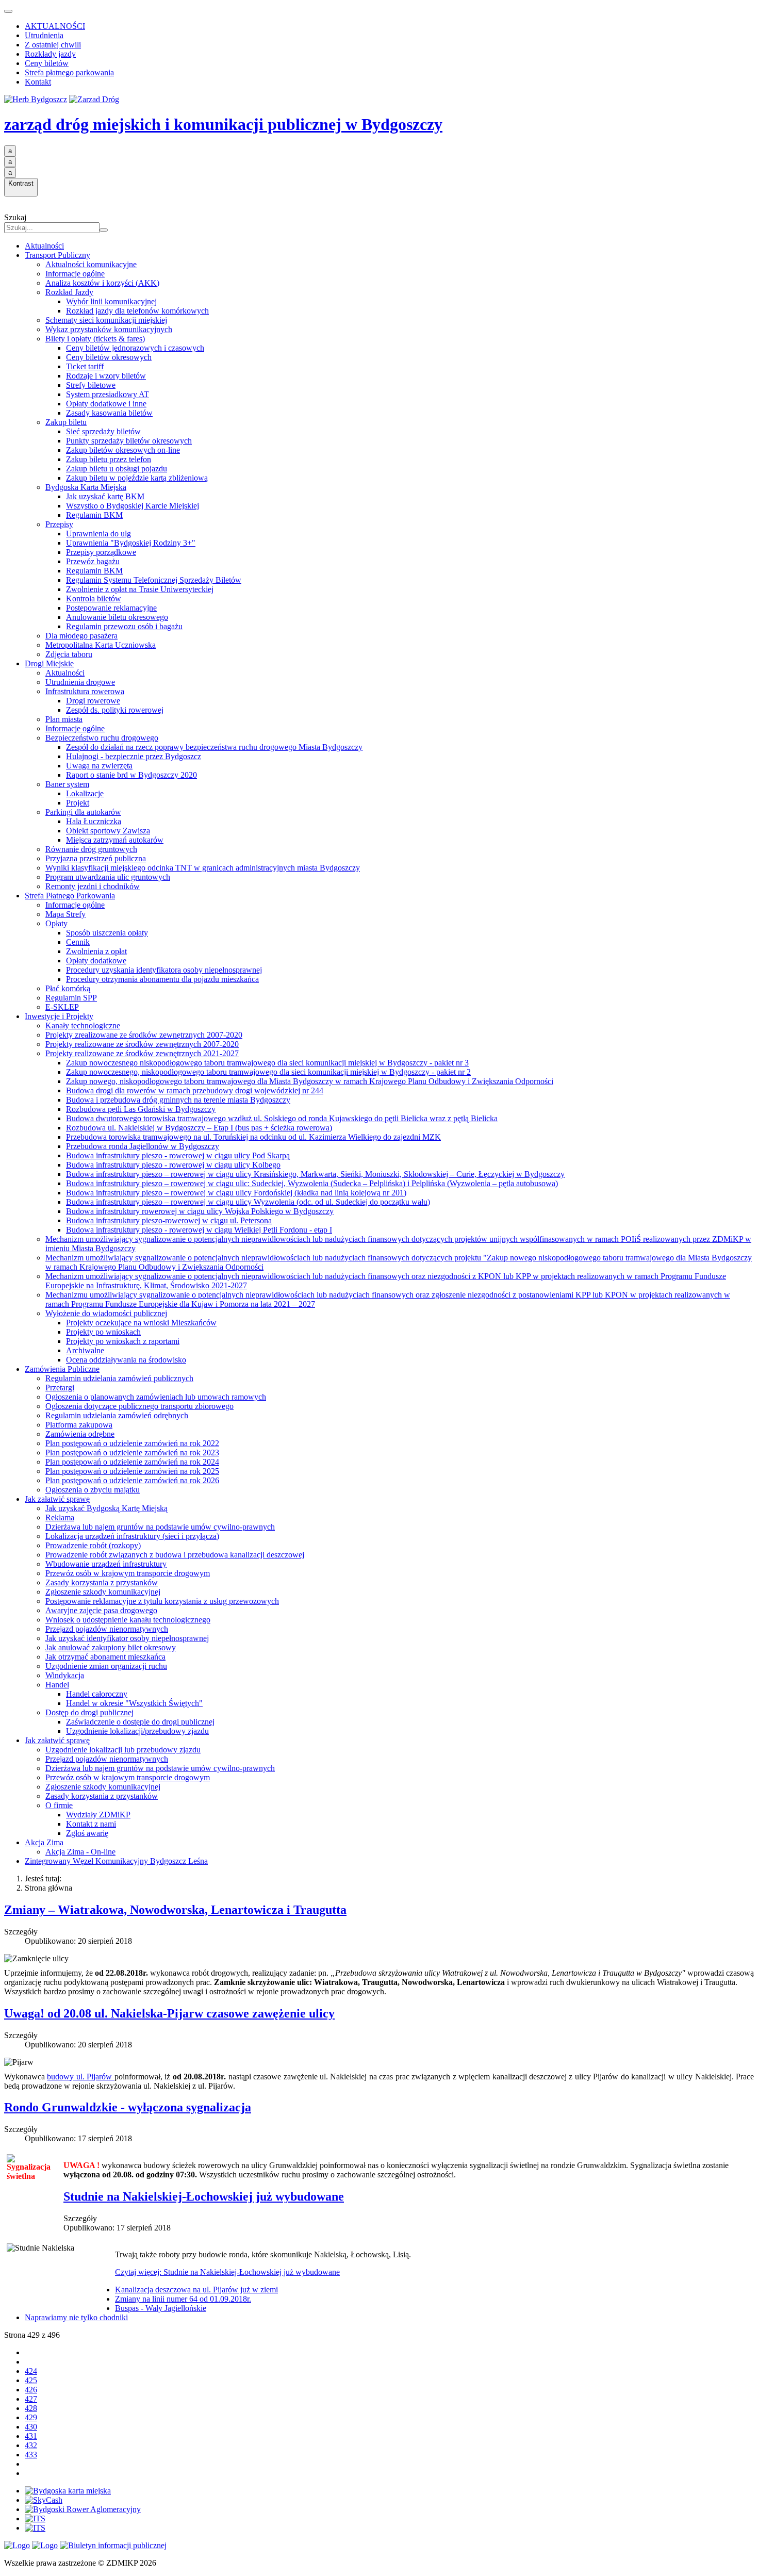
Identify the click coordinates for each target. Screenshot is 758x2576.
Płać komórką (68, 988)
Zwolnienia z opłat (96, 951)
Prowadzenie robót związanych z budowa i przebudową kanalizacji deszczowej (175, 1555)
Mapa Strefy (65, 914)
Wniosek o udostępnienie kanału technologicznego (128, 1620)
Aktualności (44, 246)
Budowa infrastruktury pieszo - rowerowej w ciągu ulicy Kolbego (173, 1165)
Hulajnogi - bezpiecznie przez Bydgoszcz (134, 756)
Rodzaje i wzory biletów (106, 376)
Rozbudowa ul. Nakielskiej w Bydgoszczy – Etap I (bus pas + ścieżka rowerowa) (199, 1128)
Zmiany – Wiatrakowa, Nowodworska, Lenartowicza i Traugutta (175, 1910)
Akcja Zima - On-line (80, 1852)
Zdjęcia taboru (69, 654)
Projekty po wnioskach (103, 1332)
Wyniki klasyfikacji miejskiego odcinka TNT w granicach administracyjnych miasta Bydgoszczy (203, 868)
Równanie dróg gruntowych (91, 849)
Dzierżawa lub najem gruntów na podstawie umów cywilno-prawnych (160, 1527)
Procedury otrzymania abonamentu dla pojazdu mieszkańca (162, 979)
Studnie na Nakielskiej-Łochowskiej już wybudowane (204, 2196)
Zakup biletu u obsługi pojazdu (117, 469)
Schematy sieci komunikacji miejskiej (106, 320)
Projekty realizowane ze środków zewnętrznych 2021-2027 (142, 1053)
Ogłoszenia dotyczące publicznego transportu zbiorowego (139, 1406)
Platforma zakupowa (79, 1425)
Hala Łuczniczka (94, 821)
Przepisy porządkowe (101, 552)
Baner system (67, 784)
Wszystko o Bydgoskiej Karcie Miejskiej (133, 506)
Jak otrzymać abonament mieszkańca (105, 1657)
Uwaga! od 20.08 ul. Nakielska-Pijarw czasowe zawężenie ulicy (169, 2013)
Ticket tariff (85, 366)
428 (31, 2408)
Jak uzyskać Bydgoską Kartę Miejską (106, 1508)
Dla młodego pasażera (81, 636)
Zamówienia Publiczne (62, 1369)
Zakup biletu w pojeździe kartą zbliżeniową (137, 478)
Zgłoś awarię (87, 1833)
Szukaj (15, 217)
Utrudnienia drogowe (80, 682)
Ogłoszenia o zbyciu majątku (93, 1490)
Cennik (78, 942)
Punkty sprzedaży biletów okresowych (129, 441)
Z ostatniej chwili (53, 45)
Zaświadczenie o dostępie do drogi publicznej (140, 1722)
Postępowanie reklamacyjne (111, 608)
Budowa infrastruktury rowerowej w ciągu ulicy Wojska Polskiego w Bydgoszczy (200, 1211)
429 (31, 2417)
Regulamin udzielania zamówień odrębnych (117, 1415)
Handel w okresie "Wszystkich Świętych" (134, 1703)
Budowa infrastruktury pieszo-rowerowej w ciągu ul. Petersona (169, 1220)
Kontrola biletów (94, 598)
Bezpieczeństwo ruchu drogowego (102, 738)
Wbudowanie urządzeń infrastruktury (106, 1564)
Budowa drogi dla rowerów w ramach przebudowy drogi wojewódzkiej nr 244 (195, 1090)
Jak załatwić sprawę (57, 1499)
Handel (57, 1685)
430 (31, 2427)
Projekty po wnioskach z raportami (123, 1341)
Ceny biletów (47, 63)
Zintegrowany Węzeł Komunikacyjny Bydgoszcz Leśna (116, 1861)
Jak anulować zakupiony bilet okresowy (111, 1647)
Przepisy (59, 524)
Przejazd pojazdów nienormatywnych (107, 1629)
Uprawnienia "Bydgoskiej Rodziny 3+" (131, 543)
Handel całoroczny (97, 1694)
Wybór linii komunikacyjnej (111, 301)
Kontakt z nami (91, 1824)
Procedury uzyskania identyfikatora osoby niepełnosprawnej (164, 970)
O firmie (59, 1805)
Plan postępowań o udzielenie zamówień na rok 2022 (132, 1443)
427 (31, 2399)
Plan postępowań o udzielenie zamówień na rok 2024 (132, 1462)
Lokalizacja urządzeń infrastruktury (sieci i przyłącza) (132, 1536)
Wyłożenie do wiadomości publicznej (106, 1313)
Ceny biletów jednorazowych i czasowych (135, 348)
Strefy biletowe (91, 385)
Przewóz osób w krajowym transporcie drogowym (128, 1573)
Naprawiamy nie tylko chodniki (76, 2317)
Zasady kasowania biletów (109, 413)
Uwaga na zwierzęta (99, 766)
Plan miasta (64, 719)
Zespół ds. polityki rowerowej (115, 710)
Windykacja (65, 1675)
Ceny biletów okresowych (109, 357)
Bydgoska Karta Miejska (86, 487)
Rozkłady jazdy (50, 54)
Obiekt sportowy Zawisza (108, 831)
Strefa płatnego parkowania (69, 72)
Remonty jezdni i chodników (93, 886)
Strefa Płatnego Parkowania (70, 896)
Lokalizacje (85, 793)
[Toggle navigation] (8, 11)
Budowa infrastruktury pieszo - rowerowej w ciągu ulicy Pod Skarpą (178, 1155)
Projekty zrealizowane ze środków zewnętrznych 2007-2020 (144, 1035)
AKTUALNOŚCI (55, 26)
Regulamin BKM (94, 515)
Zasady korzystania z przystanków (102, 1582)
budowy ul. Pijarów (80, 2077)
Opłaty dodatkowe (96, 961)
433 (31, 2455)
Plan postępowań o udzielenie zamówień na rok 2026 (132, 1480)
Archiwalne (85, 1350)
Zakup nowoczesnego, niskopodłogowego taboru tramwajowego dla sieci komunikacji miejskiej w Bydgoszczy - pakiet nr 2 (268, 1072)
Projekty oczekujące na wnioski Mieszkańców (141, 1323)
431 (31, 2436)
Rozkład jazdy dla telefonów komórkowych (137, 311)
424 (31, 2371)
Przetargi (60, 1388)
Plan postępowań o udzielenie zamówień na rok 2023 (132, 1453)
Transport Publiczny (57, 255)
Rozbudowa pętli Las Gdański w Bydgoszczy (141, 1109)
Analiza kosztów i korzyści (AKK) (102, 283)
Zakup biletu (66, 422)
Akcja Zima (44, 1842)
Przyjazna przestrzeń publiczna (96, 858)
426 (31, 2390)
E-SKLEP (62, 1007)
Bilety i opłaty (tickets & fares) (95, 339)
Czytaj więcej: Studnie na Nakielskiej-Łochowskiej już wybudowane (227, 2272)
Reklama (60, 1517)
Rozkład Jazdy (69, 292)
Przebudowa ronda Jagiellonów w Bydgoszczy (143, 1146)
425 (31, 2380)
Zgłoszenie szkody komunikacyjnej (103, 1592)
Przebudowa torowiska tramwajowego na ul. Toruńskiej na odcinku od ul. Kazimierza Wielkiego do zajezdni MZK (253, 1137)
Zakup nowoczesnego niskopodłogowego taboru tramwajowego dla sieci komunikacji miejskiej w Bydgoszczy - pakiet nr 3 (267, 1063)
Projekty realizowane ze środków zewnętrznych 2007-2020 (142, 1044)
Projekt (78, 803)
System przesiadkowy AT (108, 394)
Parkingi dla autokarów (83, 812)
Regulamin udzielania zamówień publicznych (119, 1378)
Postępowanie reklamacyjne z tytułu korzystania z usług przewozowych (162, 1601)
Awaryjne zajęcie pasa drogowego (101, 1610)
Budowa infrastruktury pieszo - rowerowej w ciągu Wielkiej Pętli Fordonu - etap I (199, 1230)
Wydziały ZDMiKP (98, 1815)
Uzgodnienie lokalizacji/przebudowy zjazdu (137, 1731)
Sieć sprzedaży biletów (103, 431)
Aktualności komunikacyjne (91, 264)
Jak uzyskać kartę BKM (105, 496)
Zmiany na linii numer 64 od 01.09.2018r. (183, 2299)
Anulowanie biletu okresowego (117, 617)
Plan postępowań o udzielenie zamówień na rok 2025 (132, 1471)
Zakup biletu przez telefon (109, 459)
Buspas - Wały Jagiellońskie (161, 2308)
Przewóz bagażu (93, 561)
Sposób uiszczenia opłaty (107, 933)
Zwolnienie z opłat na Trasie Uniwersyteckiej (140, 589)
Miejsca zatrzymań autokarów (115, 840)
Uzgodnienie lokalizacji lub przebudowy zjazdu (123, 1750)
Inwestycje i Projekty (59, 1016)
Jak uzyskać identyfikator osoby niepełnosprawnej (127, 1638)
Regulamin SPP (71, 998)
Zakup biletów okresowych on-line (123, 450)
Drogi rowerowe (93, 701)
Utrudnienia (44, 35)
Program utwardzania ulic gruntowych (108, 877)
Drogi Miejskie (49, 663)
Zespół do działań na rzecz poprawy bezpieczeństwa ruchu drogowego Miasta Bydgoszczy (214, 747)
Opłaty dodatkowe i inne (106, 404)
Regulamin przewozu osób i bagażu (124, 626)
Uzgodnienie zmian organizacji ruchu (106, 1666)
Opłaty (56, 923)
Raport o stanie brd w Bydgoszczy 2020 (131, 775)
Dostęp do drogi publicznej (89, 1712)
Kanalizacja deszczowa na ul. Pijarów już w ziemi (196, 2290)
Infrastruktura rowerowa (85, 691)
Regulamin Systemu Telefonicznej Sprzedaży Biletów (154, 580)
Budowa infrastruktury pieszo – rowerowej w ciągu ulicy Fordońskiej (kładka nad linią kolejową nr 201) (236, 1193)
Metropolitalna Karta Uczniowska (101, 645)
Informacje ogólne (75, 274)
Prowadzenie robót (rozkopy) (93, 1545)
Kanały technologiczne (83, 1026)
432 (31, 2445)
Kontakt (38, 82)
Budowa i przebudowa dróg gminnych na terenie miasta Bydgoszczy (178, 1100)
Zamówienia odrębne (80, 1434)
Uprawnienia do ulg (98, 534)
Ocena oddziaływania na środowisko (126, 1360)
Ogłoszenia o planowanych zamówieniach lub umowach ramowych (156, 1397)
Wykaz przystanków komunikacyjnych (109, 329)
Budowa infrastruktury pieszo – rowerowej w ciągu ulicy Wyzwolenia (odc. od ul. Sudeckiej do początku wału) (248, 1202)
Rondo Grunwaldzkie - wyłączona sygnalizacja (128, 2107)
